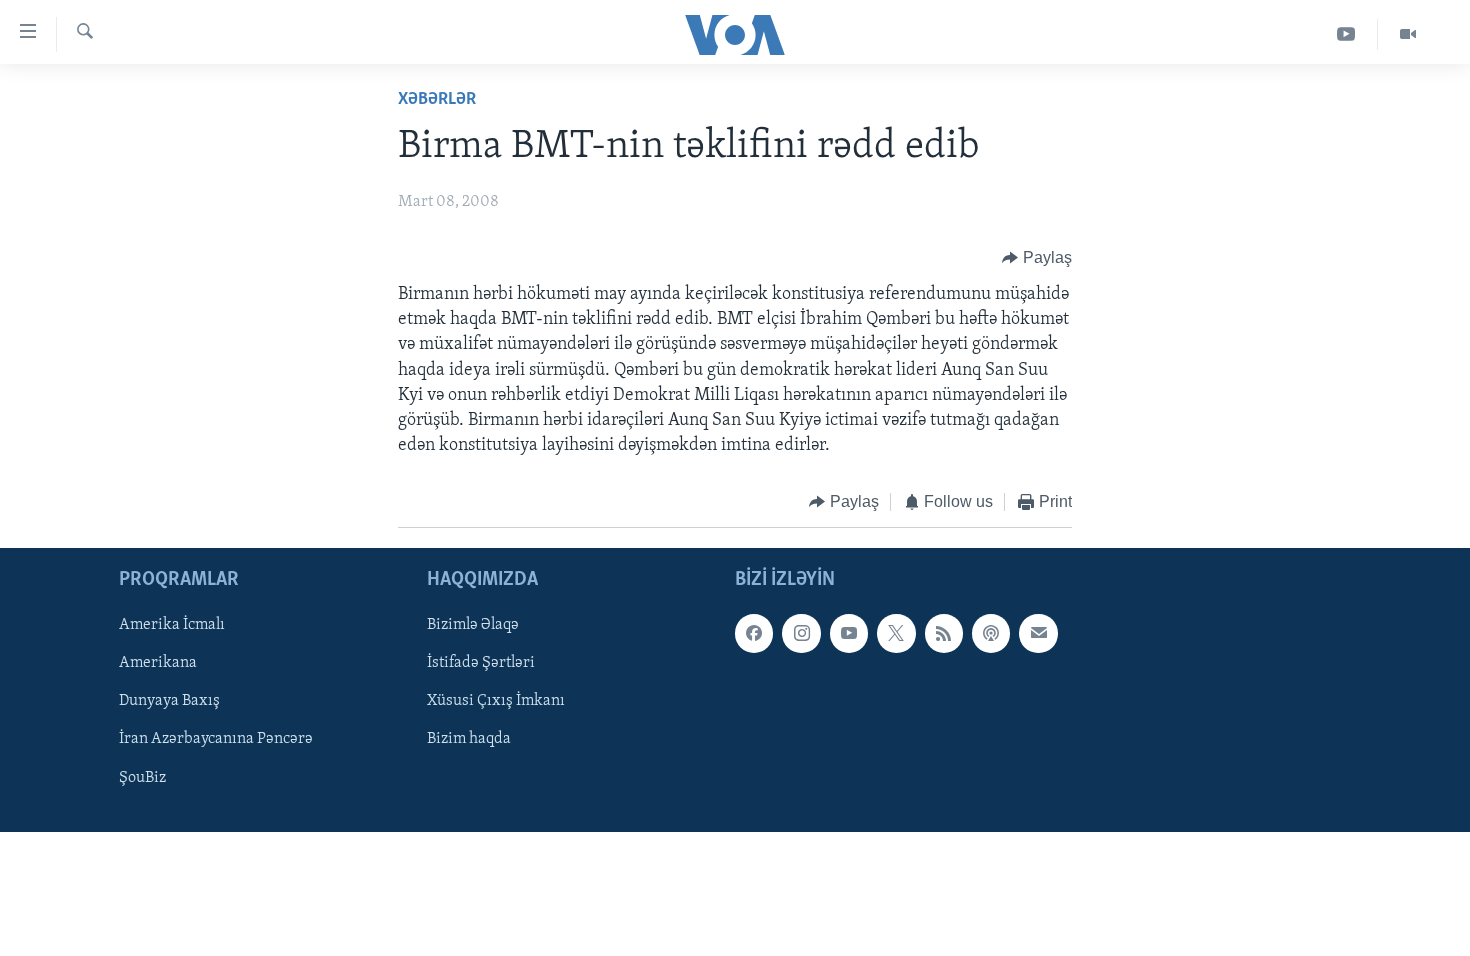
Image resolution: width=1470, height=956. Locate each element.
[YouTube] (1346, 34)
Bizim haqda (469, 739)
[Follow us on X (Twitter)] (896, 633)
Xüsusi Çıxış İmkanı (496, 701)
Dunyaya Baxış (169, 701)
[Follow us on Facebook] (754, 633)
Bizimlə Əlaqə (473, 625)
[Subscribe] (1038, 633)
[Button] (1037, 258)
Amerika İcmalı (172, 625)
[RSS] (944, 633)
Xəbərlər (437, 100)
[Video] (1408, 34)
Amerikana (158, 663)
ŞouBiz (142, 777)
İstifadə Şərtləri (481, 663)
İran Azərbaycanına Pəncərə (216, 739)
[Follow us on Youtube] (849, 633)
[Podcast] (991, 633)
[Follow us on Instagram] (801, 633)
